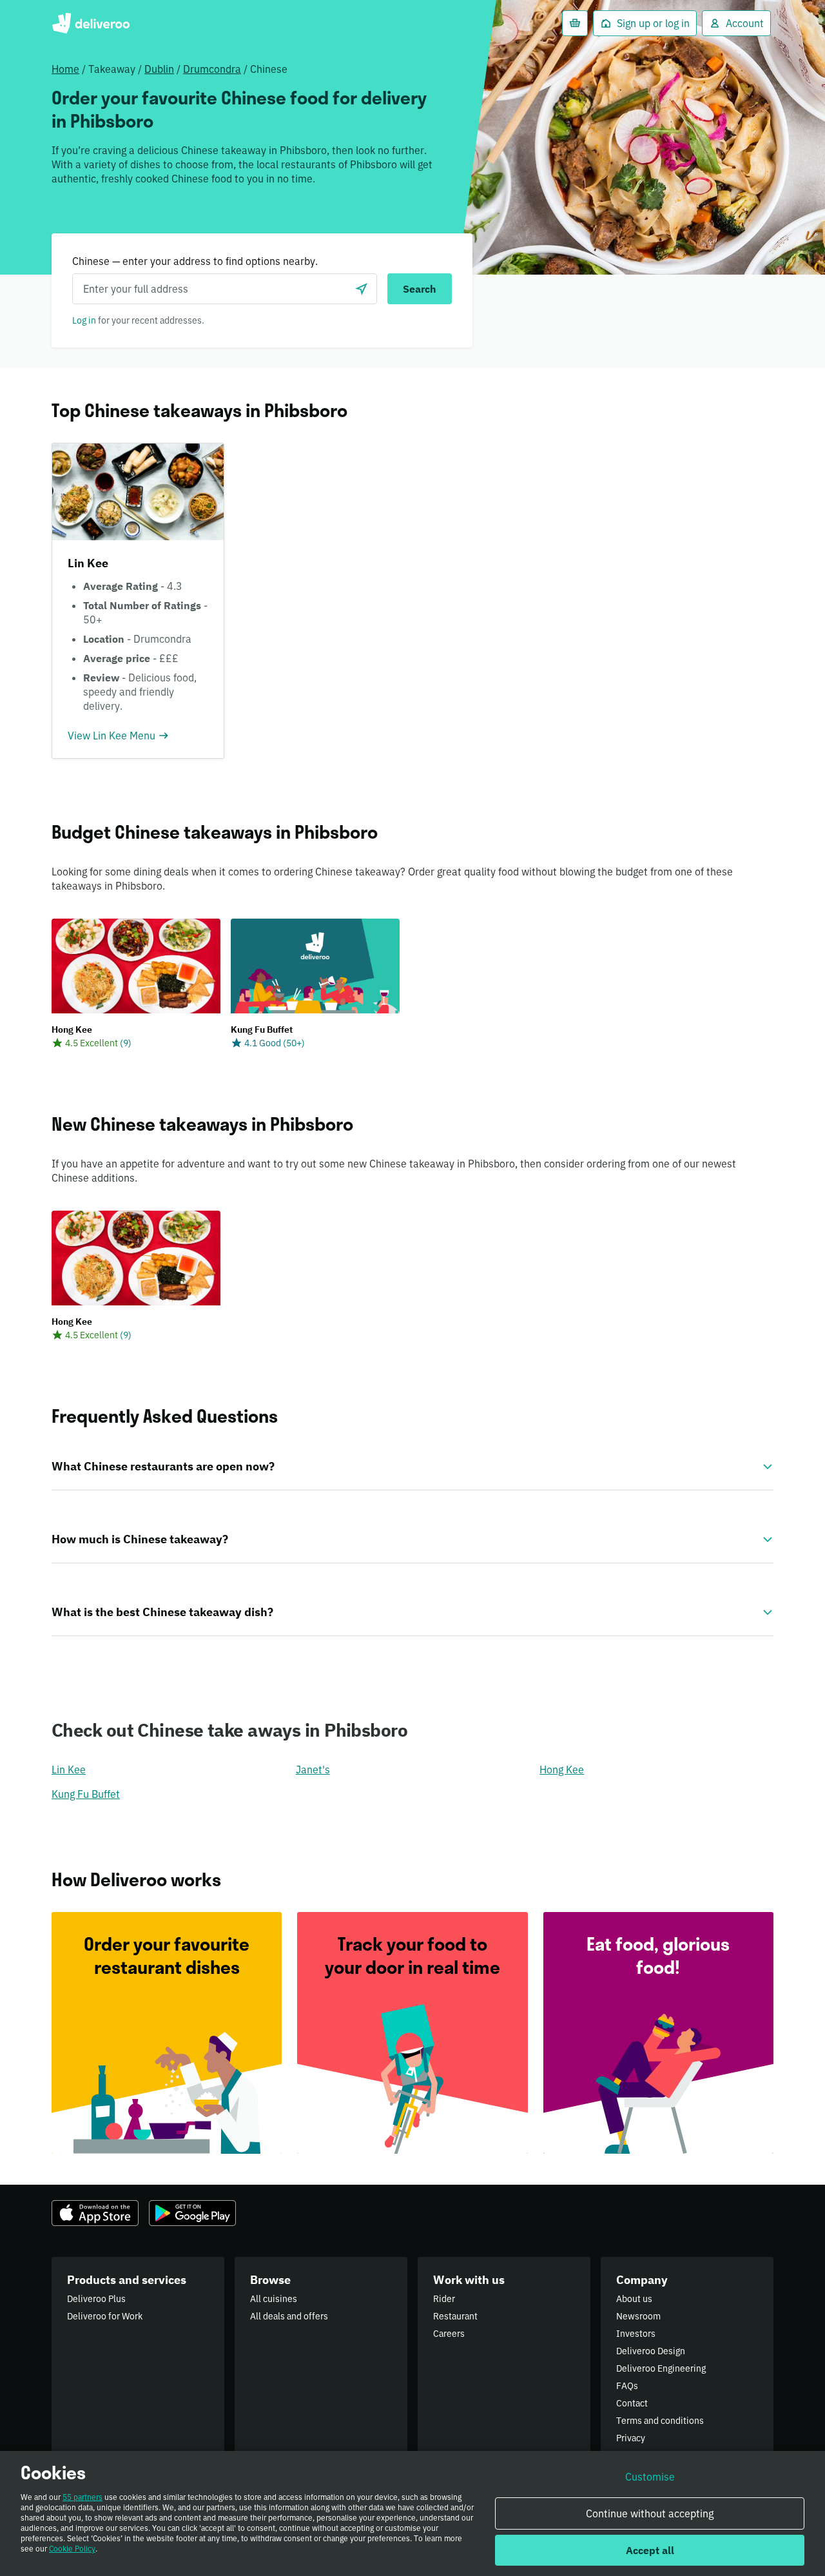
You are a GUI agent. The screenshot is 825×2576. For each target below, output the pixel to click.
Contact (632, 2403)
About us (634, 2299)
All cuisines (274, 2299)
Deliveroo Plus (96, 2299)
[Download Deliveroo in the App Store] (95, 2213)
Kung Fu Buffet (86, 1794)
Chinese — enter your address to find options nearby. (195, 261)
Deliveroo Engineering (661, 2368)
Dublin (159, 69)
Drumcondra (212, 69)
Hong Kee (562, 1770)
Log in (84, 320)
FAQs (627, 2386)
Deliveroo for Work (105, 2316)
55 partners (82, 2497)
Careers (449, 2334)
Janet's (313, 1770)
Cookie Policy (72, 2549)
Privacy (631, 2438)
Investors (636, 2334)
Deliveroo (91, 23)
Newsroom (638, 2316)
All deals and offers (289, 2316)
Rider (444, 2299)
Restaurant (455, 2316)
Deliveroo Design (651, 2351)
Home (65, 69)
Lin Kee (69, 1770)
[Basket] (575, 23)
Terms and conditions (660, 2421)
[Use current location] (362, 289)
